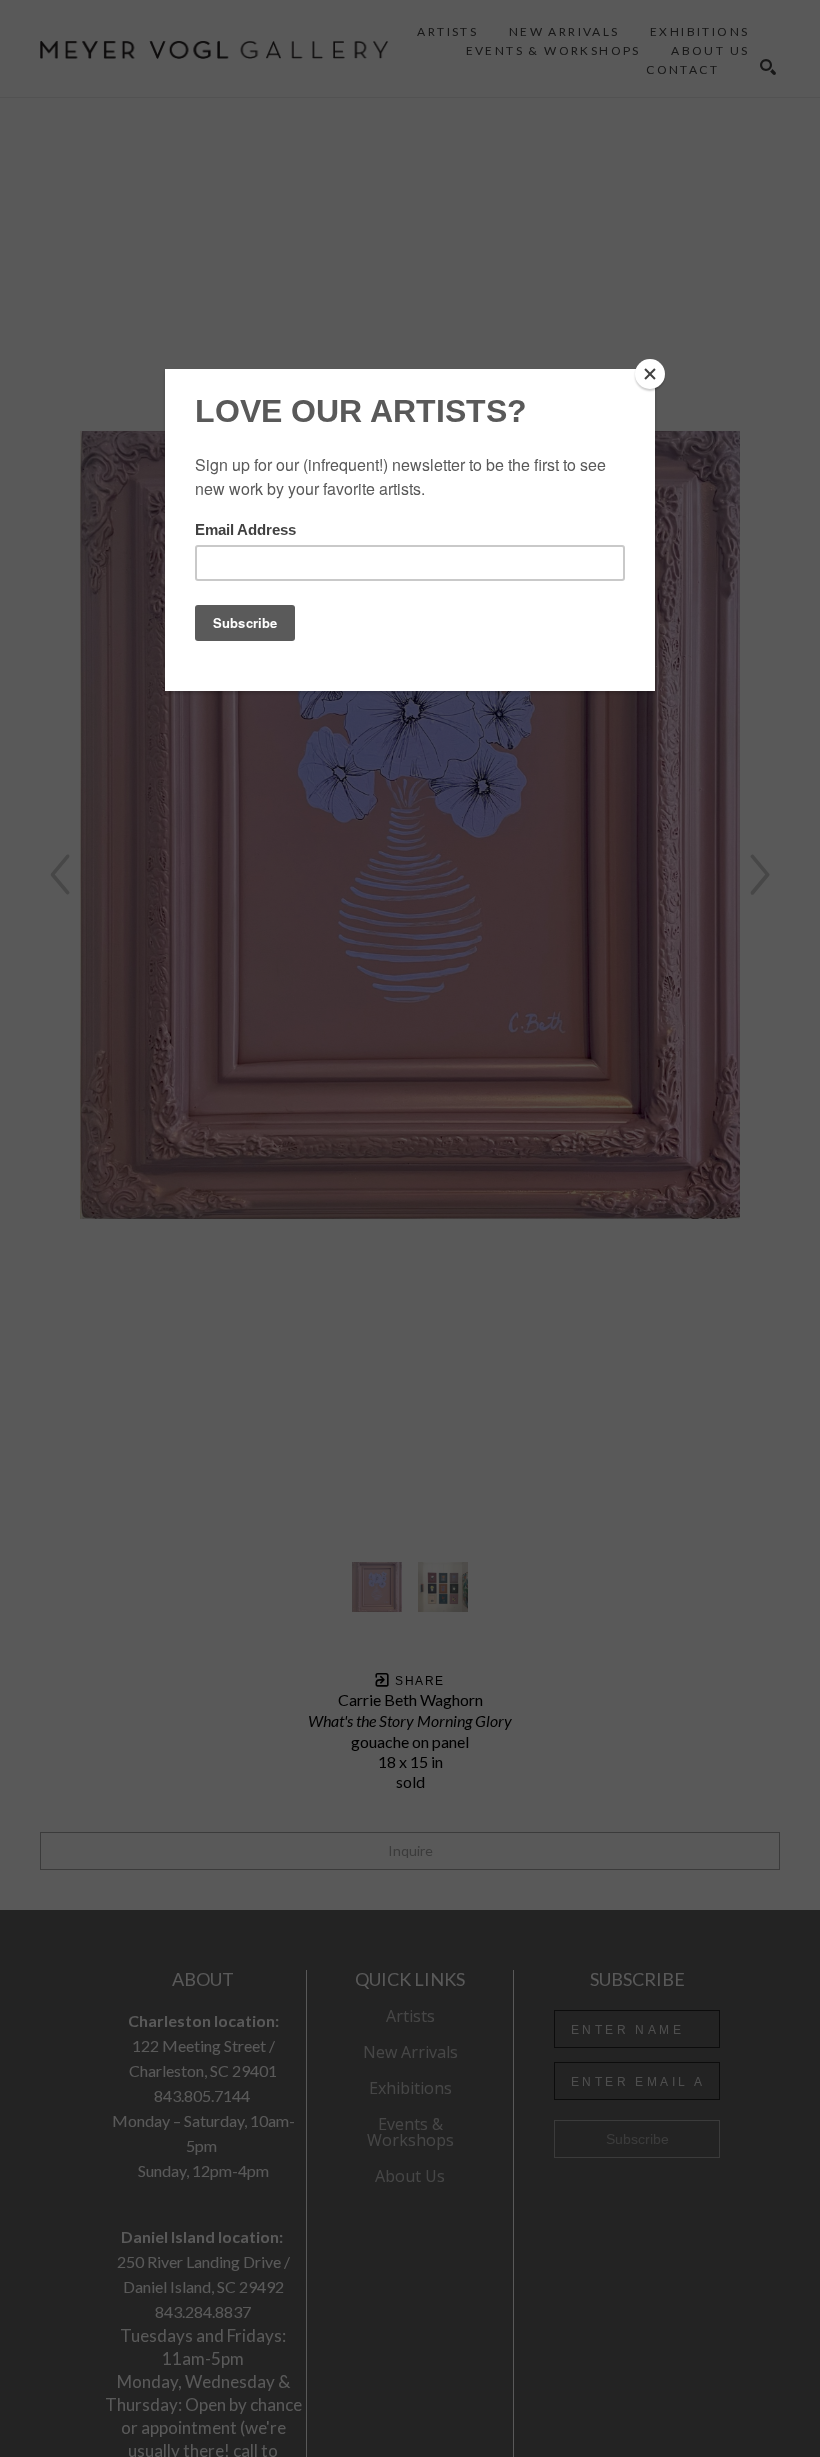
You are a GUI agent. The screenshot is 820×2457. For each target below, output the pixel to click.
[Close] (650, 374)
